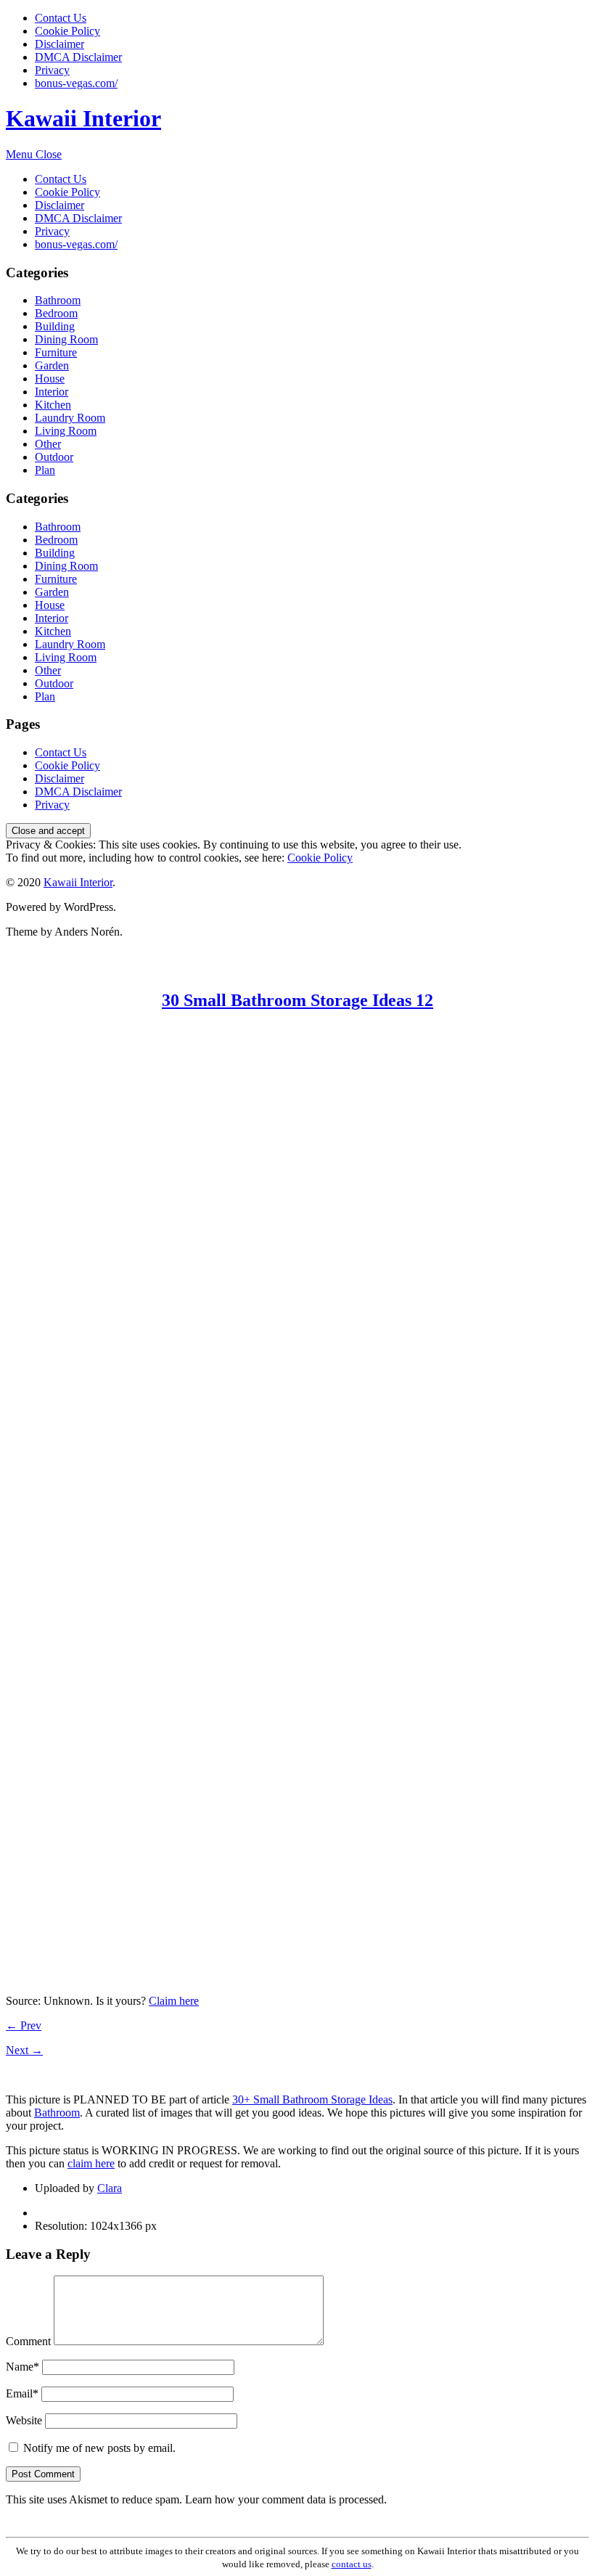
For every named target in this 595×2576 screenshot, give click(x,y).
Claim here (174, 2001)
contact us (352, 2564)
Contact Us (61, 18)
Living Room (66, 431)
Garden (52, 365)
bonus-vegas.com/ (76, 83)
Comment (28, 2341)
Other (48, 444)
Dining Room (66, 339)
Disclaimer (59, 44)
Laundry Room (70, 418)
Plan (45, 470)
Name (22, 2367)
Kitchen (53, 405)
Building (55, 326)
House (50, 379)
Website (24, 2420)
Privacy (52, 70)
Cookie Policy (67, 31)
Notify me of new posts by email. (99, 2448)
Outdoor (54, 457)
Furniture (56, 352)
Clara (110, 2188)
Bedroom (56, 313)
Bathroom (58, 300)
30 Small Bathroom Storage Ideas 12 (297, 1000)
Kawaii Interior (83, 118)
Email (22, 2393)
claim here (91, 2163)
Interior (52, 392)
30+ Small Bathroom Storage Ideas (312, 2099)
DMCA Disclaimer (78, 57)
